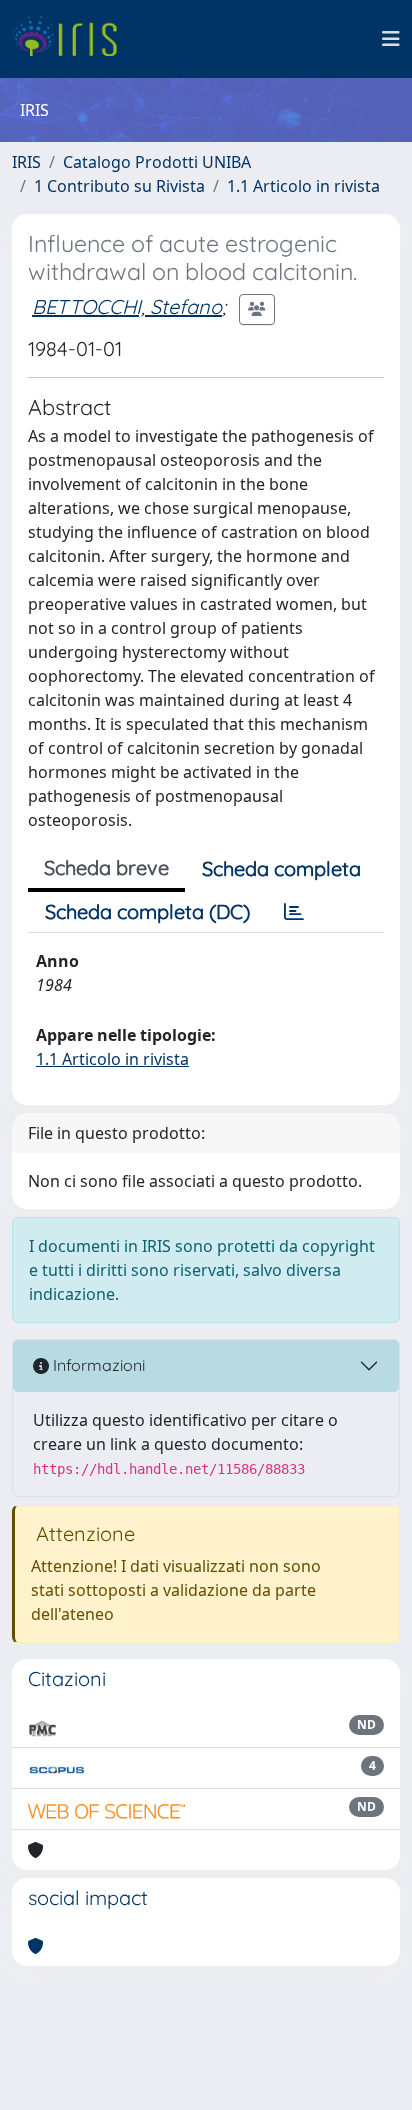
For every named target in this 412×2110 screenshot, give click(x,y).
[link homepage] (72, 39)
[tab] (294, 912)
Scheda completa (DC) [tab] (147, 911)
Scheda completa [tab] (281, 868)
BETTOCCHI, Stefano (127, 306)
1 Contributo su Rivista (119, 186)
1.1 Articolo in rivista (303, 186)
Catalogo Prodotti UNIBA (157, 162)
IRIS (26, 162)
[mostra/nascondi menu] (391, 39)
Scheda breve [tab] (106, 867)
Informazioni (97, 1365)
